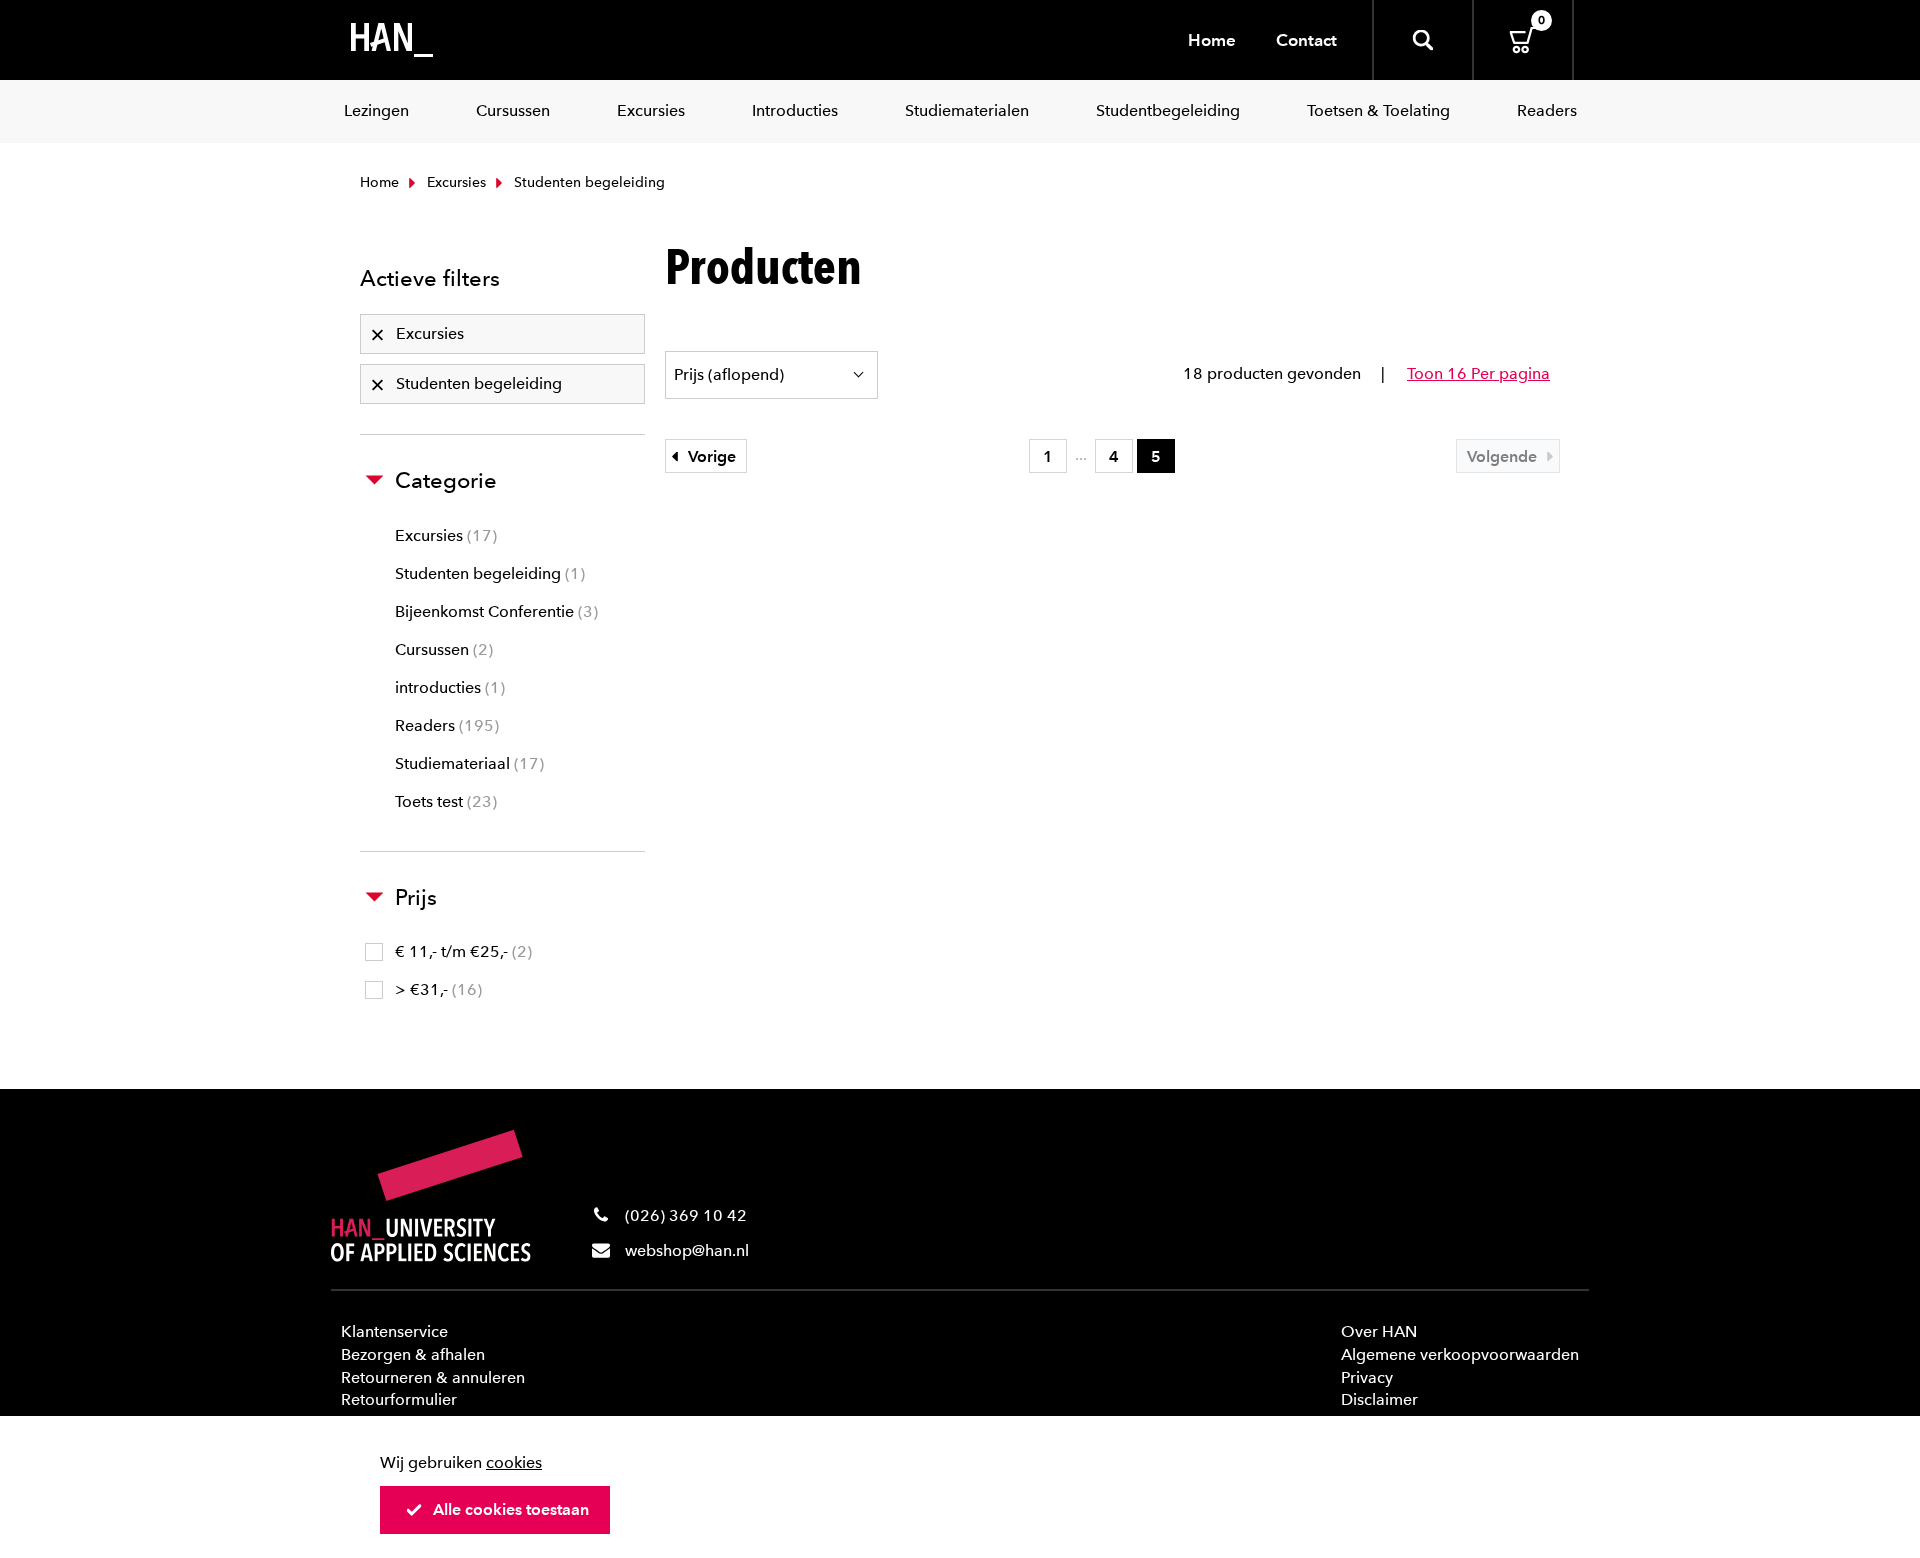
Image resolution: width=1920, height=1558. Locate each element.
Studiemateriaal (467, 763)
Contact (1306, 40)
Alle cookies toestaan (511, 1509)
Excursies (454, 182)
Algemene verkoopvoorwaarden (1460, 1354)
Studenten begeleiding (487, 573)
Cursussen (441, 649)
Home (1212, 40)
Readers (444, 725)
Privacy (1367, 1377)
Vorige (710, 456)
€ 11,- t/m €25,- (461, 951)
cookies (514, 1462)
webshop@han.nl (687, 1250)
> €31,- (436, 989)
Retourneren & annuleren (433, 1377)
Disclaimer (1379, 1399)
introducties (447, 687)
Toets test (443, 801)
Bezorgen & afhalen (413, 1354)
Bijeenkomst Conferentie (494, 611)
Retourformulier (399, 1399)
